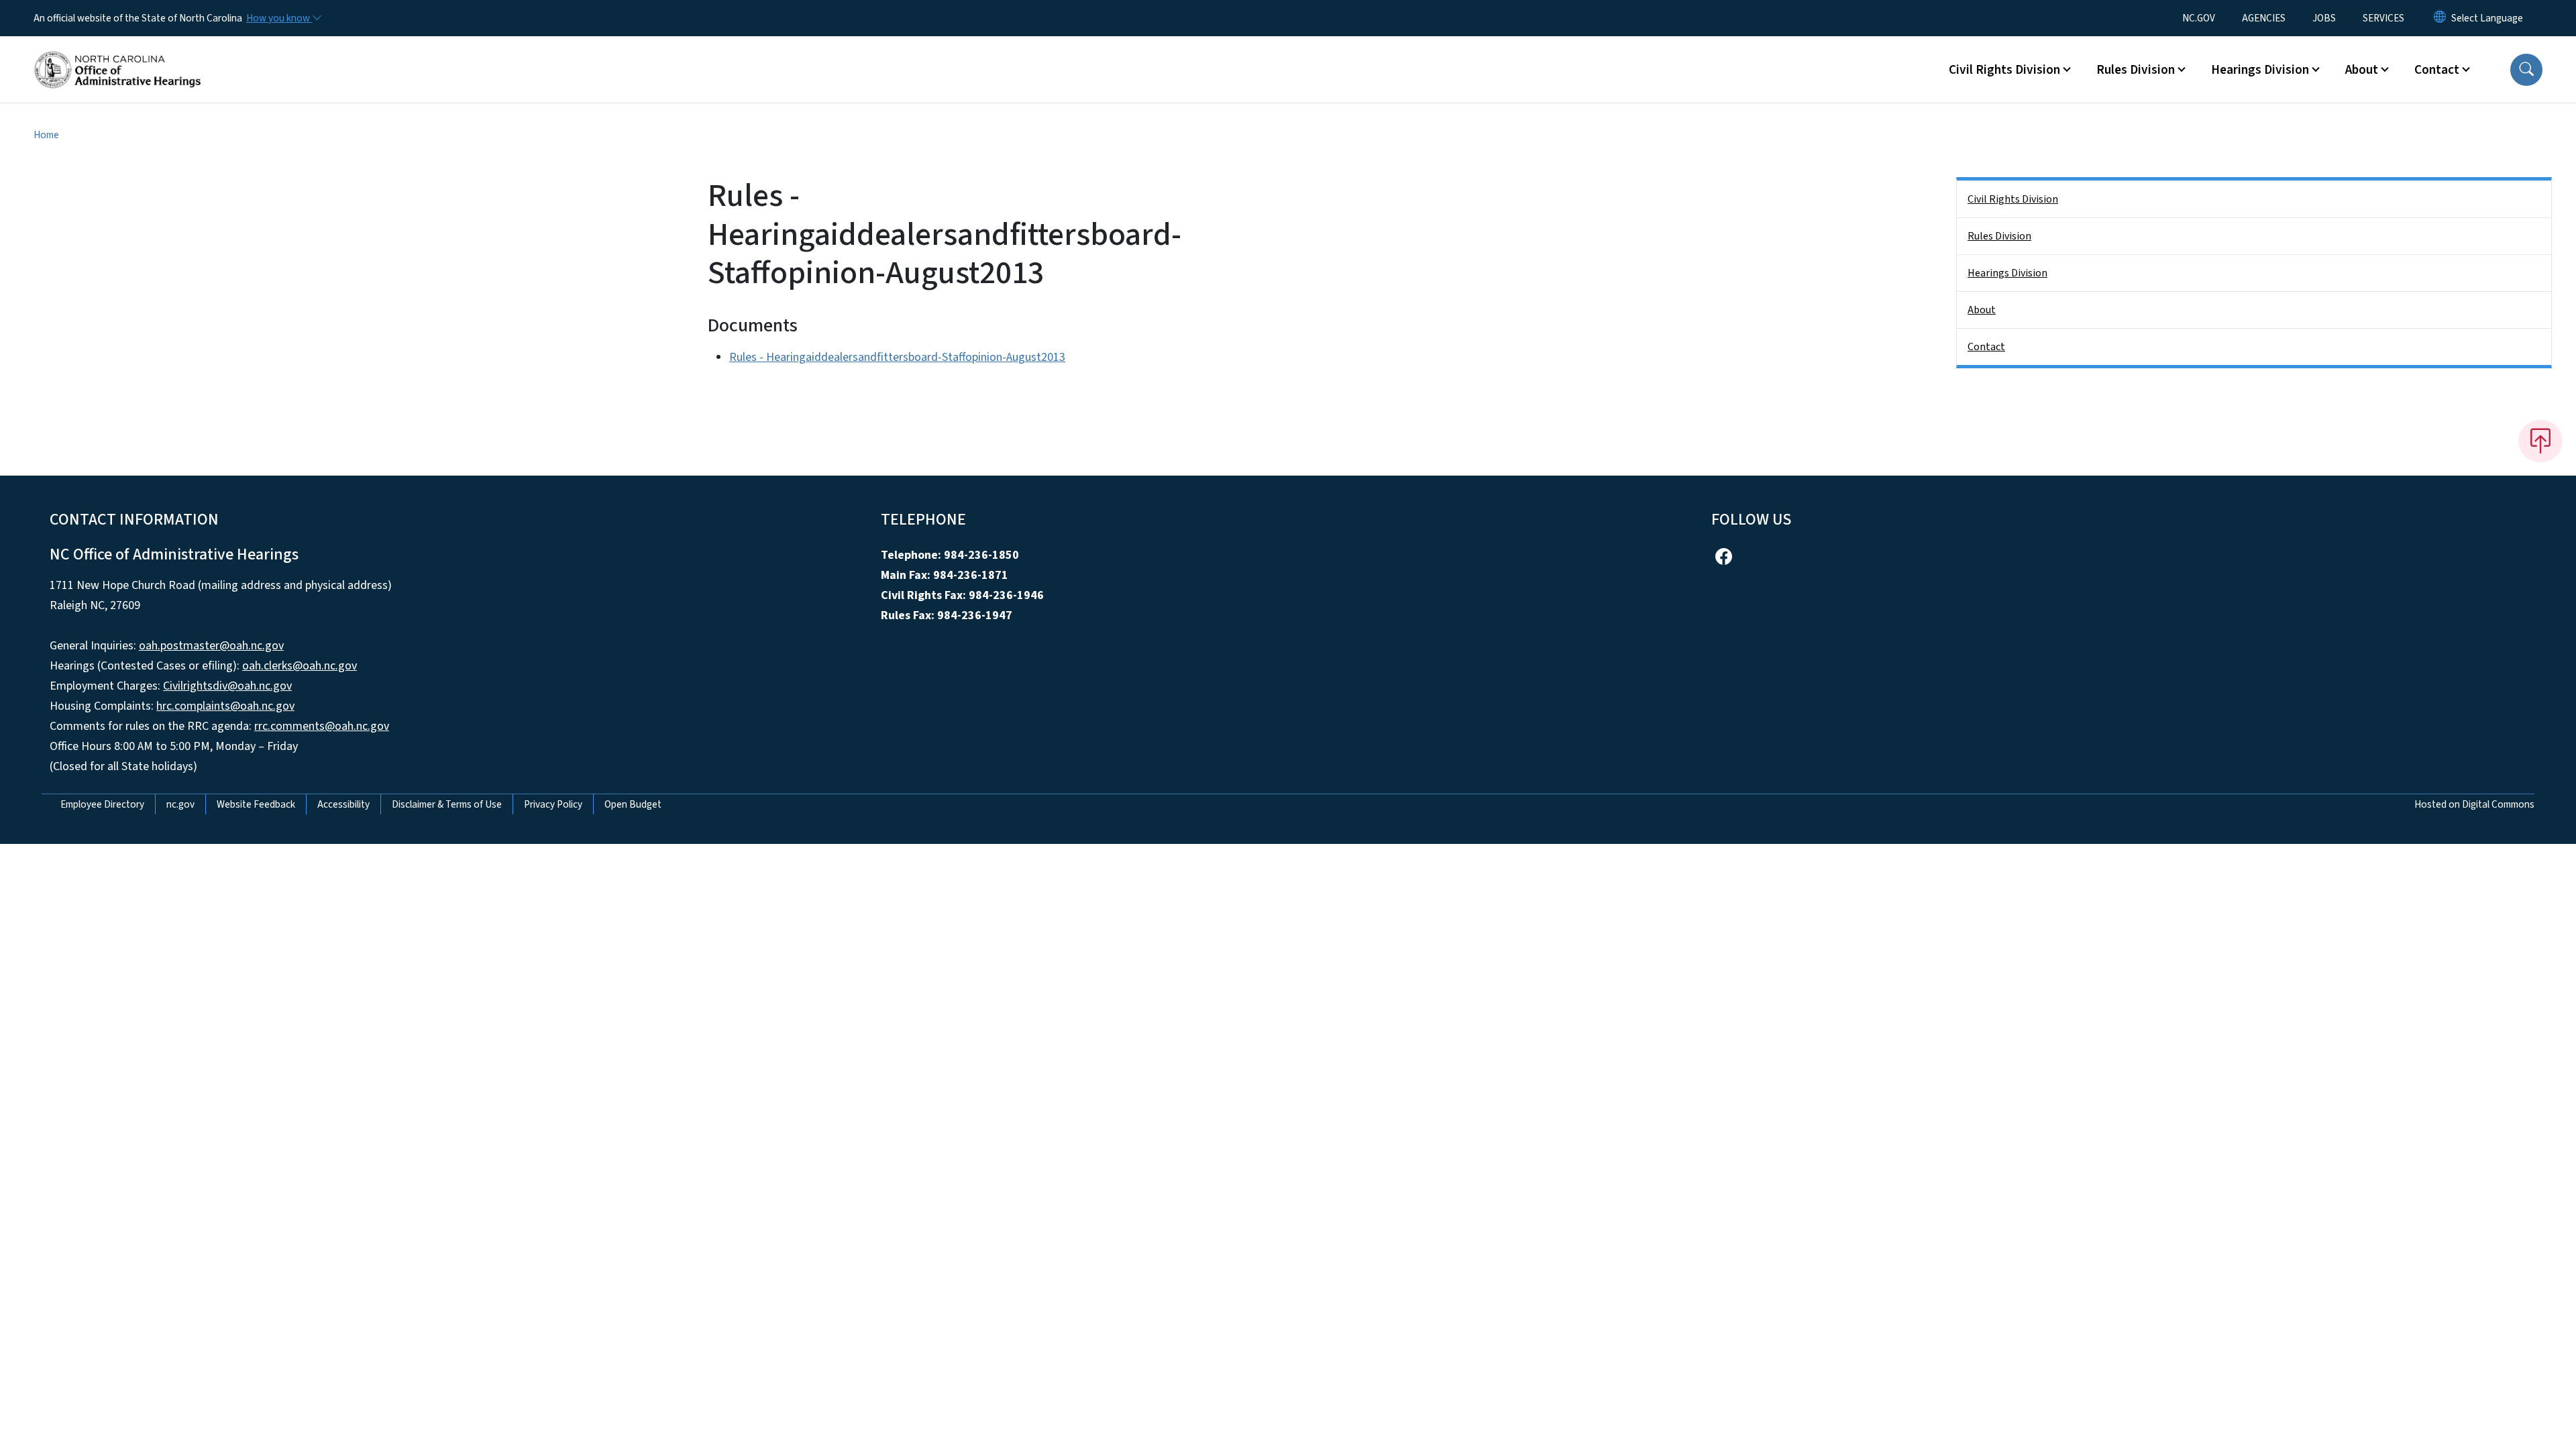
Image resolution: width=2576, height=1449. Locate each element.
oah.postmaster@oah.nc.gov (211, 646)
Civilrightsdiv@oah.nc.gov (227, 686)
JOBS (2324, 18)
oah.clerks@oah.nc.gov (300, 666)
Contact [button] (2437, 70)
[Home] (117, 54)
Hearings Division (2007, 273)
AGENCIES (2264, 18)
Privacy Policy (553, 804)
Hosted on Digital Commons (2474, 804)
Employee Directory (102, 804)
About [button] (2362, 70)
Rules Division (1999, 236)
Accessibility (343, 804)
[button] (2526, 70)
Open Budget (633, 804)
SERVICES (2383, 18)
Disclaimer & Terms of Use (447, 804)
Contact (1986, 347)
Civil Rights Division (2013, 199)
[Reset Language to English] (2440, 18)
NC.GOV (2199, 18)
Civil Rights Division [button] (2004, 70)
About (1982, 310)
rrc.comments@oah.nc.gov (322, 726)
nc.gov (180, 804)
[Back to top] (2540, 441)
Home (46, 135)
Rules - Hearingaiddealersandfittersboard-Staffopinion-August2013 (897, 357)
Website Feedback (256, 804)
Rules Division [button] (2136, 70)
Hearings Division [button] (2260, 70)
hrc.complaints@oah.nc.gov (225, 706)
